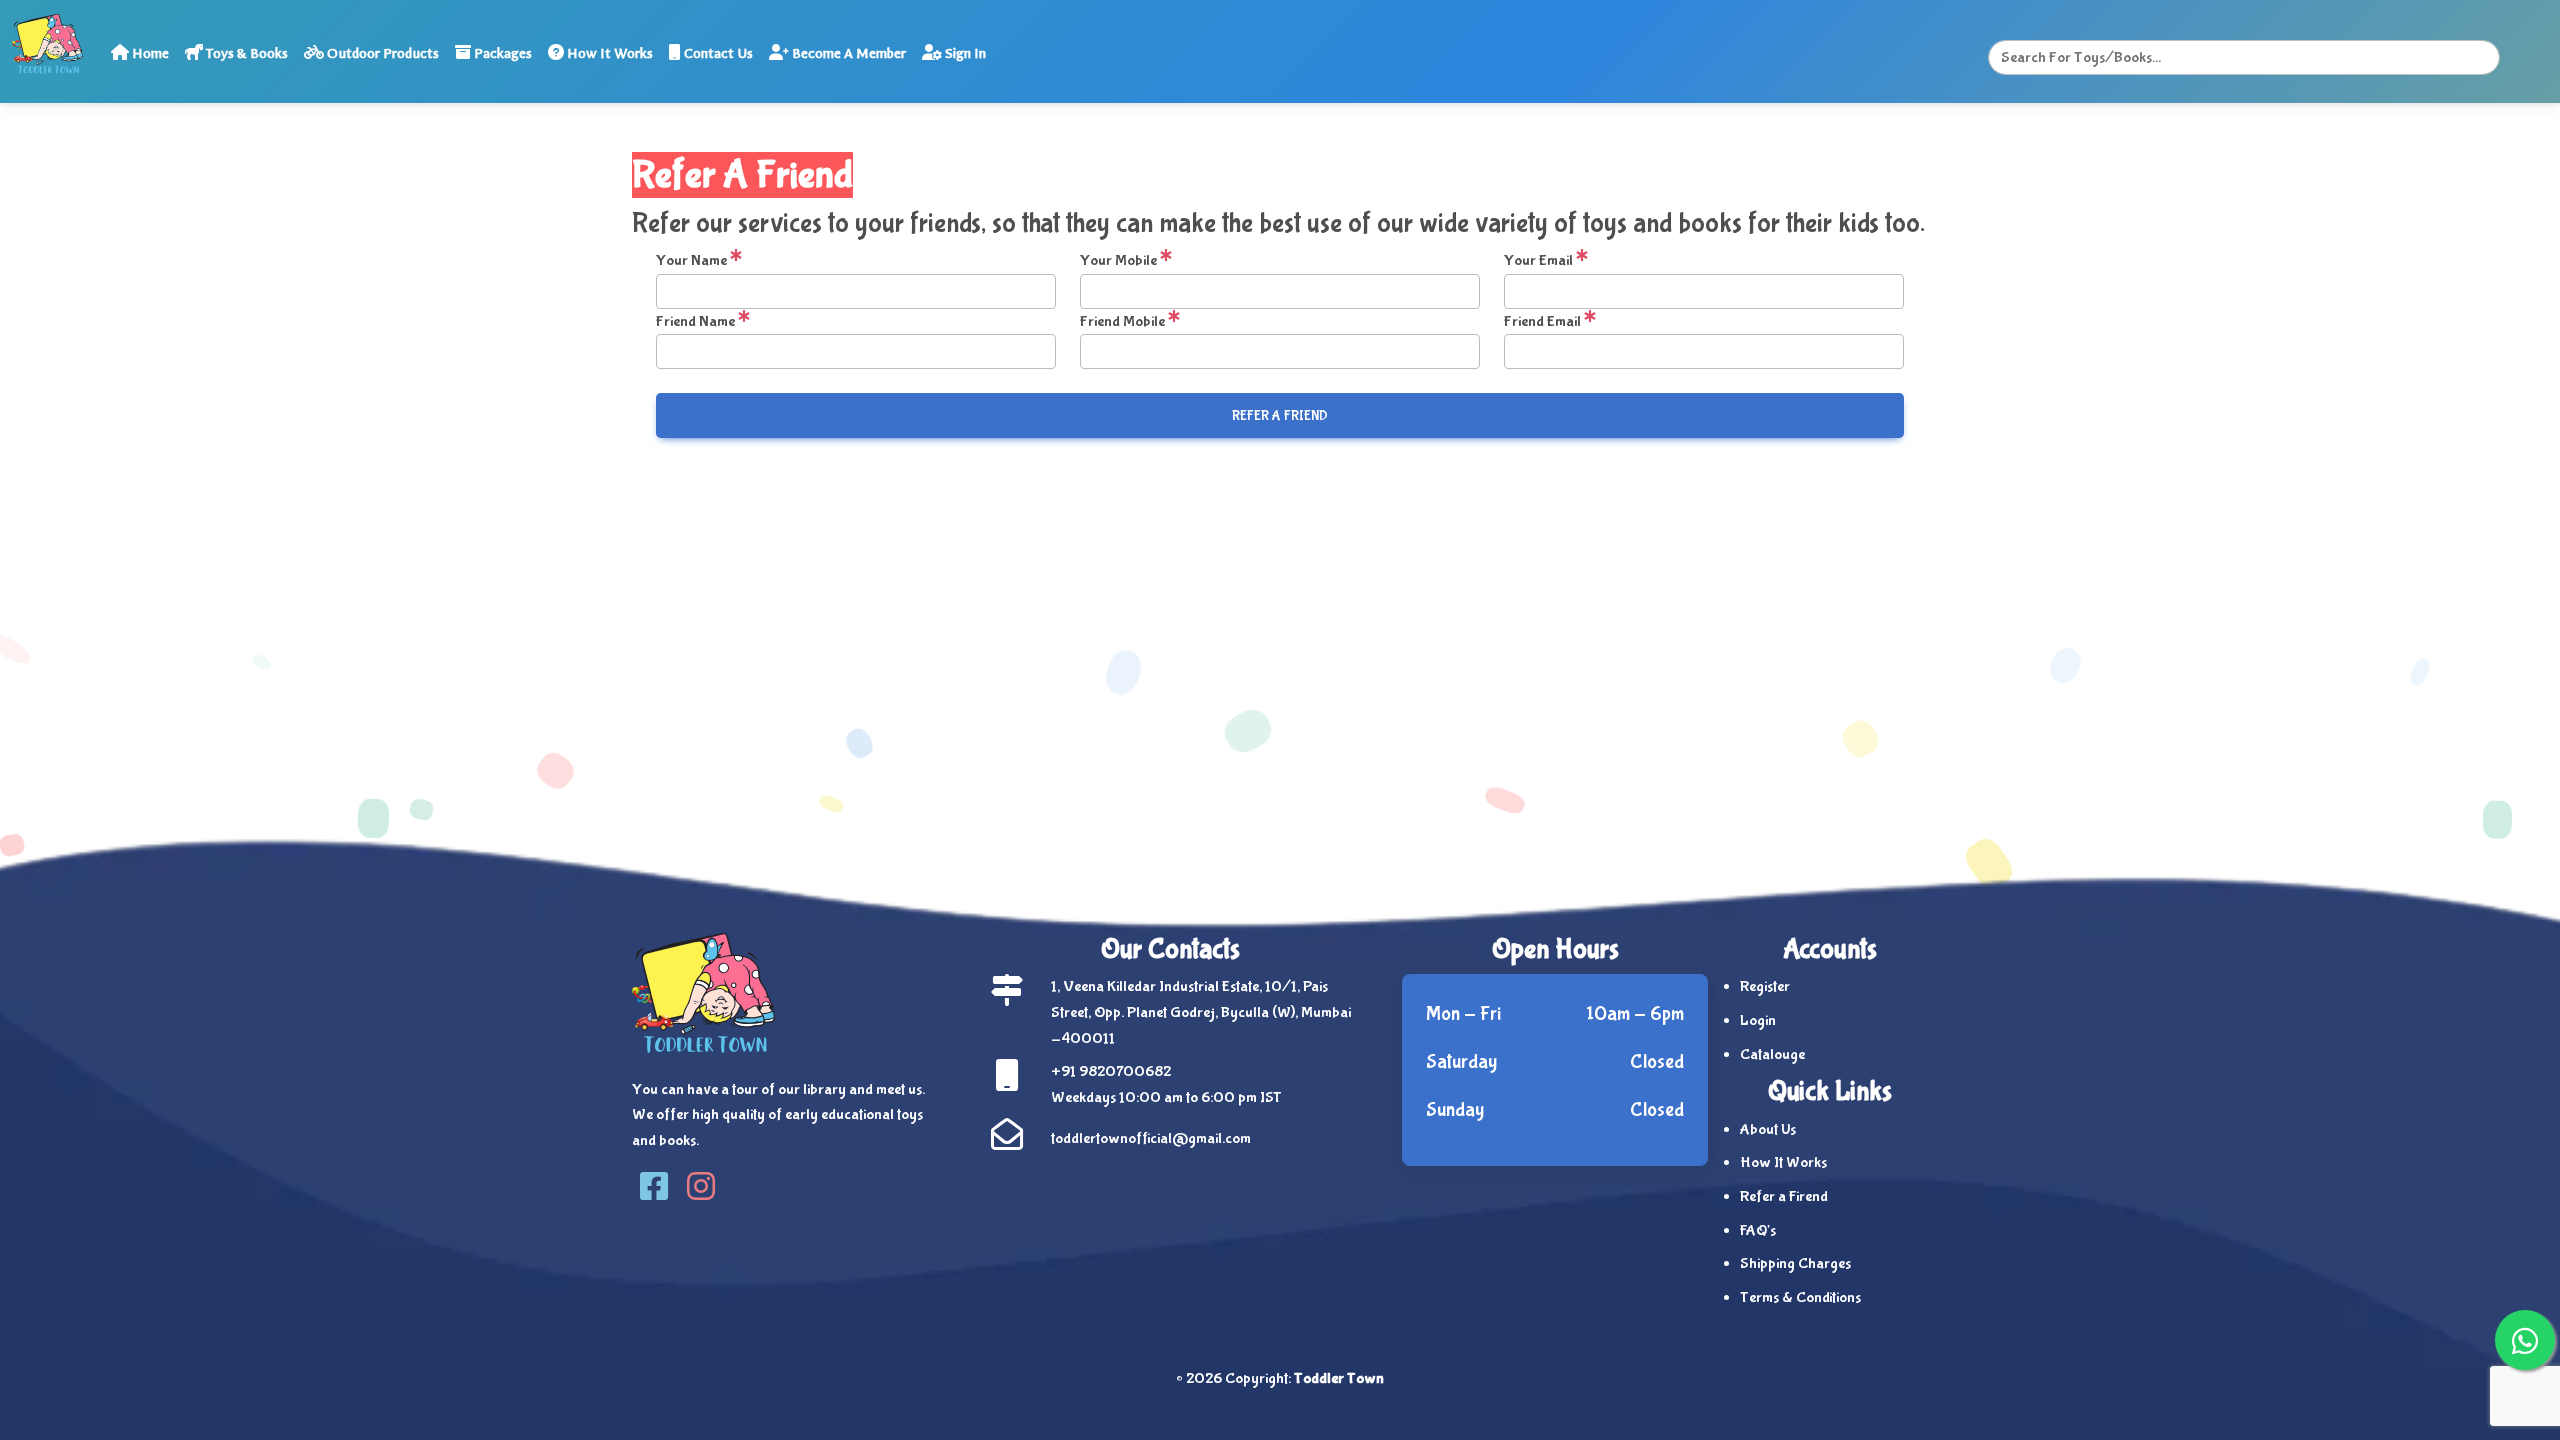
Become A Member (847, 53)
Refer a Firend (1784, 1196)
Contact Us (717, 53)
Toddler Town (1339, 1378)
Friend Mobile (1124, 321)
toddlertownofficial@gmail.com (1151, 1138)
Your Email (1540, 260)
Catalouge (1772, 1054)
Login (1758, 1020)
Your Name (693, 260)
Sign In (964, 53)
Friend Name (697, 321)
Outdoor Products (381, 53)
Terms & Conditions (1800, 1297)
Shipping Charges (1795, 1263)
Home (149, 53)
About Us (1768, 1129)
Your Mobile (1120, 260)
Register (1765, 986)
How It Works (608, 53)
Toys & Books (245, 53)
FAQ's (1758, 1230)
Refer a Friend (1280, 416)
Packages (501, 53)
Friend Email (1544, 321)
